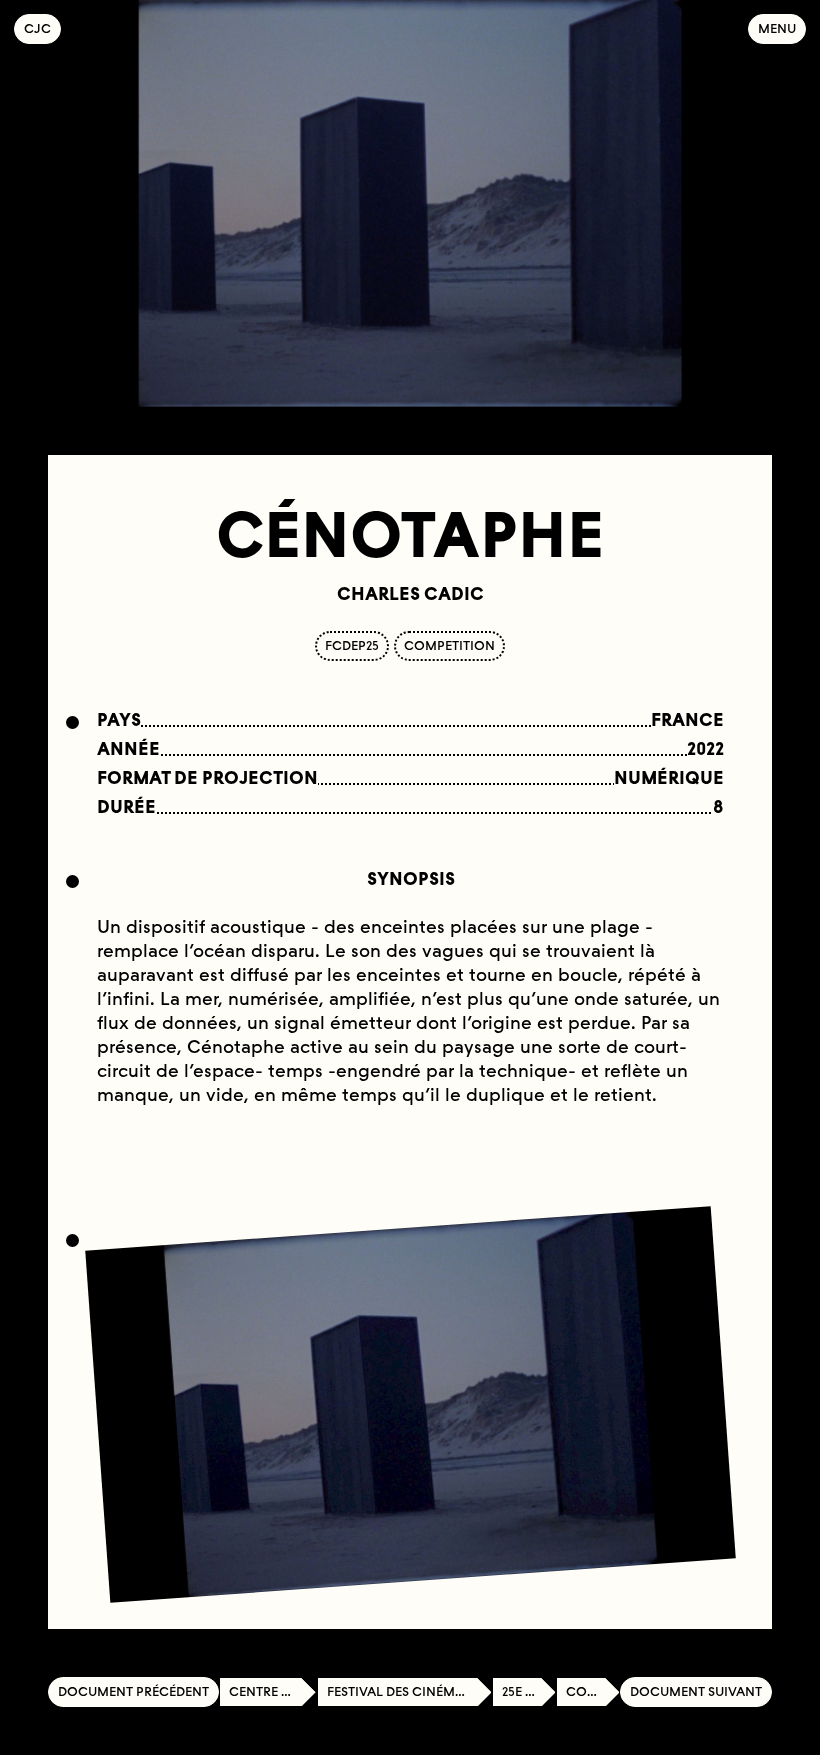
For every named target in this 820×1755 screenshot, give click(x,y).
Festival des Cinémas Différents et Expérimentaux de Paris (409, 1691)
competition (449, 645)
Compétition (593, 1691)
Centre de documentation (273, 1691)
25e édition (529, 1691)
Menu (777, 28)
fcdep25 (352, 645)
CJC (42, 28)
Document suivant (696, 1691)
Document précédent (133, 1691)
